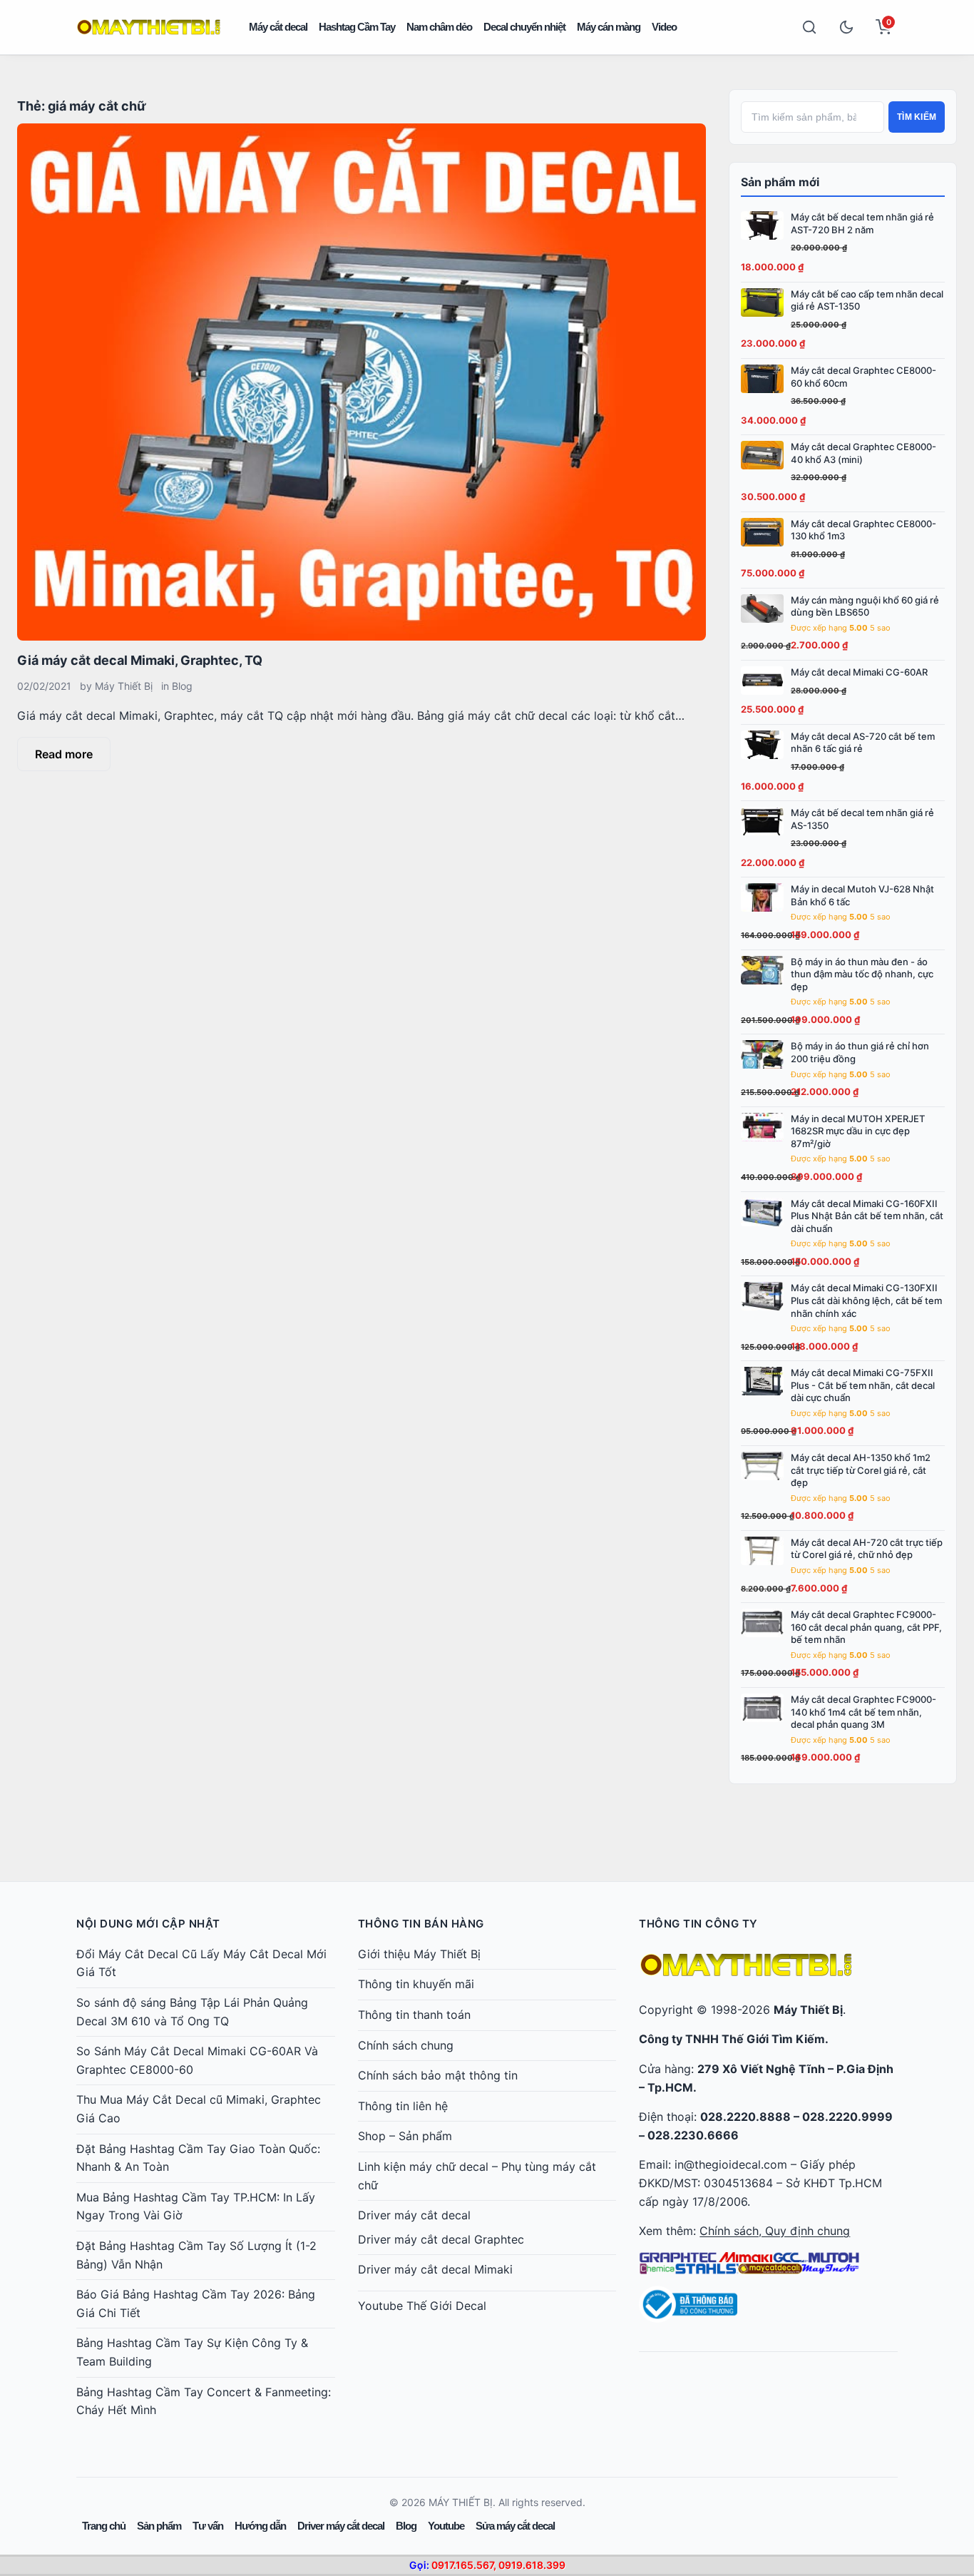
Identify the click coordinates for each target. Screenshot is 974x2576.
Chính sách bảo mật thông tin (438, 2075)
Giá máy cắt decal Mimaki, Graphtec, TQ (140, 660)
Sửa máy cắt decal (515, 2526)
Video (664, 27)
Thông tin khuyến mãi (416, 1984)
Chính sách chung (406, 2045)
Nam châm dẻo (439, 27)
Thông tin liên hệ (403, 2106)
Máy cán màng (609, 27)
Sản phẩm (159, 2526)
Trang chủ (104, 2526)
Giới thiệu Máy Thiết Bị (419, 1954)
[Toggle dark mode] (846, 27)
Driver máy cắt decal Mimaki (435, 2269)
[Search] (809, 27)
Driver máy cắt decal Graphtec (441, 2239)
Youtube (446, 2526)
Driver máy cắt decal (414, 2215)
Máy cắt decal (278, 27)
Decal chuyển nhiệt (524, 27)
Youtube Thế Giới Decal (422, 2306)
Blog (182, 686)
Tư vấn (208, 2526)
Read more (64, 754)
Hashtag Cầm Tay (357, 27)
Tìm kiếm (917, 117)
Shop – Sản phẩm (405, 2136)
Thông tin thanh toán (414, 2015)
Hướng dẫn (260, 2526)
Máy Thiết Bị (124, 686)
